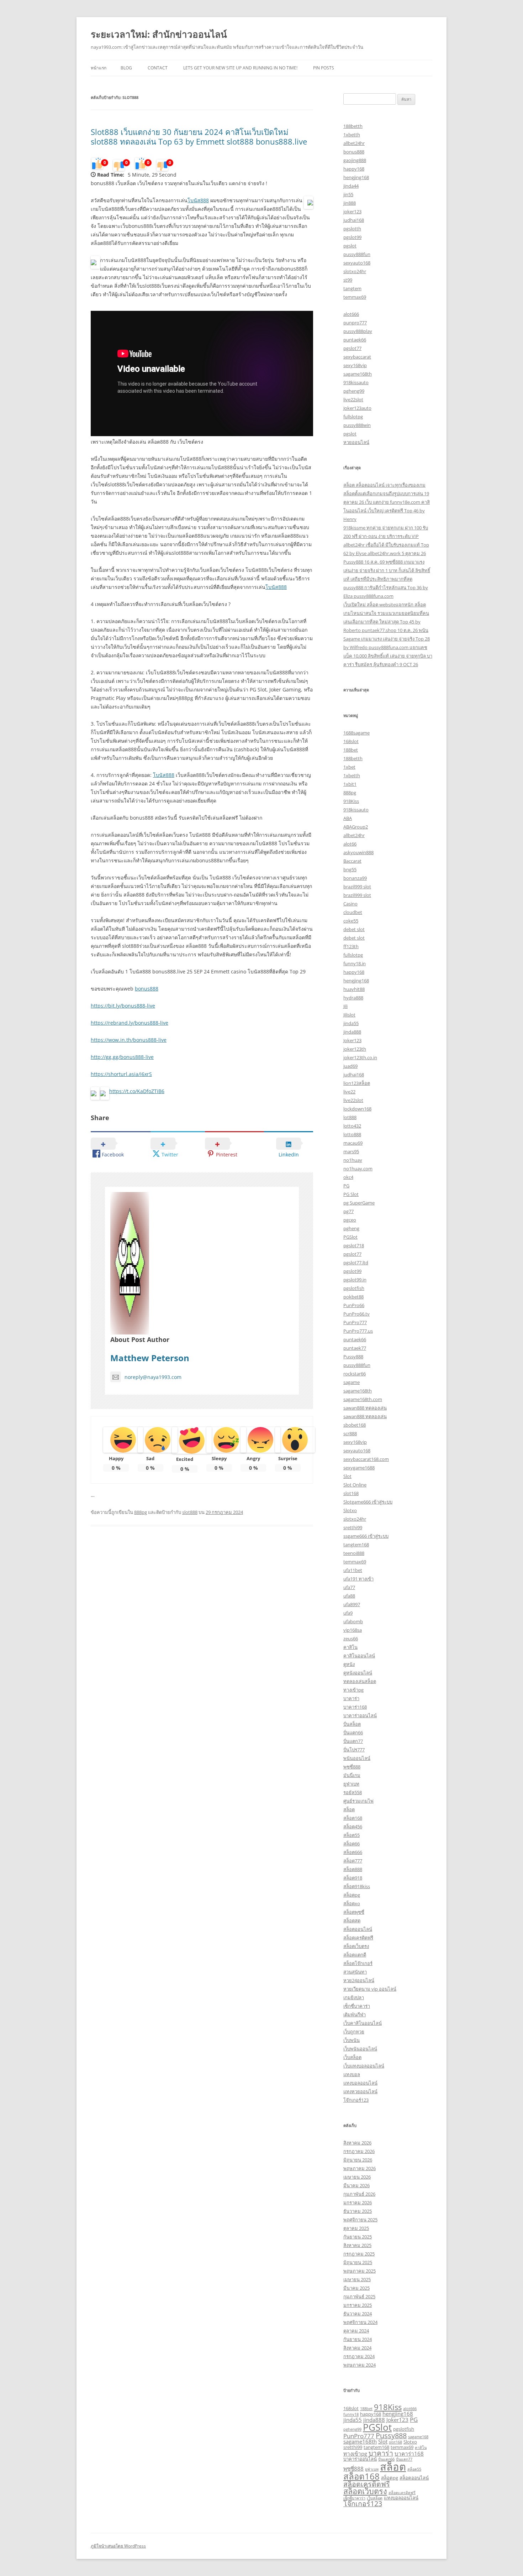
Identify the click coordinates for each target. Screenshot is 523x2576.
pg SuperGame (359, 1203)
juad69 (350, 1066)
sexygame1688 (359, 1468)
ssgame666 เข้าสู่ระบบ (366, 1536)
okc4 (348, 1177)
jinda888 (352, 1032)
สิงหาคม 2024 (357, 2348)
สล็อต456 (353, 1827)
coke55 (351, 921)
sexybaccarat (357, 357)
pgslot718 (354, 1245)
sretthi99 (353, 1527)
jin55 (348, 194)
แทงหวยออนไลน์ (360, 2091)
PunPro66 (354, 1305)
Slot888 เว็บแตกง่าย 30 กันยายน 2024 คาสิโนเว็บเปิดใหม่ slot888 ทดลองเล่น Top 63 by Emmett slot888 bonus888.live (199, 136)
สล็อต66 (352, 1844)
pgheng (351, 1228)
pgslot (350, 246)
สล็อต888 (353, 1869)
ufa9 (348, 1613)
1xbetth (352, 135)
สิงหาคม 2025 (357, 2245)
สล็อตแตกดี (355, 1955)
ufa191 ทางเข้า (358, 1579)
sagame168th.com (363, 1399)
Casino (350, 904)
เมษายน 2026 (357, 2177)
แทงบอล (352, 2074)
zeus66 (351, 1639)
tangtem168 (356, 1545)
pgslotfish (354, 1288)
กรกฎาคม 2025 (359, 2254)
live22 (349, 1092)
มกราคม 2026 (358, 2203)
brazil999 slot (357, 887)
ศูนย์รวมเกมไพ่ (358, 1801)
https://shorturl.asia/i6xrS (121, 1074)
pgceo (350, 1220)
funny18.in (355, 963)
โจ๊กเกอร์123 (356, 2100)
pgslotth (352, 229)
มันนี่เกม (352, 1775)
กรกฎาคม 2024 (359, 2356)
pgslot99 (352, 237)
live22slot (353, 399)
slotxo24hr (355, 271)
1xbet (349, 767)
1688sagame (356, 733)
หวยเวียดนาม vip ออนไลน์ (370, 1989)
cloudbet (353, 912)
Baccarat (352, 861)
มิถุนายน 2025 (358, 2262)
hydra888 (353, 998)
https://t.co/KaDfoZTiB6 (137, 1091)
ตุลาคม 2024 (356, 2331)
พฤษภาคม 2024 (360, 2365)
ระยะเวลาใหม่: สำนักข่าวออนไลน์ (159, 34)
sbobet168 (355, 1425)
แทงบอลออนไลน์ (360, 2083)
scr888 (350, 1433)
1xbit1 (350, 784)
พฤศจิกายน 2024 (360, 2322)
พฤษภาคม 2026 (360, 2168)
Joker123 (352, 1040)
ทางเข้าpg (353, 1690)
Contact (158, 68)
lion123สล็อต (357, 1083)
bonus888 (147, 989)
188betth (353, 126)
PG (346, 1186)
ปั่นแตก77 (353, 1741)
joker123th (355, 1049)
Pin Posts (324, 68)
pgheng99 (354, 391)
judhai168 (354, 220)
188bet (351, 750)
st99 (348, 280)
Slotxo (350, 1510)
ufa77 (349, 1587)
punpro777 (355, 323)
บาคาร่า (351, 1698)
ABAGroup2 (356, 827)
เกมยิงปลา (354, 1997)
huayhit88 (354, 989)
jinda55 (351, 1023)
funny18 (351, 2414)
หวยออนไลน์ (356, 442)
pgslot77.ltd (356, 1263)
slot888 (190, 1512)
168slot (351, 741)
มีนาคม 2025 (356, 2288)
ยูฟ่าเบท (351, 1784)
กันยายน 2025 (358, 2237)
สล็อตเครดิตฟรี (358, 1938)
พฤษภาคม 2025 (360, 2271)
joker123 (352, 211)
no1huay (353, 1160)
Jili (345, 1006)
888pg (141, 1512)
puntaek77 (355, 1348)
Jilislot (349, 1015)
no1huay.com (358, 1169)
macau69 (353, 1143)
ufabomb (353, 1621)
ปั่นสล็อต (352, 1724)
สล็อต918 (353, 1878)
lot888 (350, 1117)
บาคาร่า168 (355, 1707)
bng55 (350, 869)
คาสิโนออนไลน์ (359, 1656)
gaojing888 (355, 160)
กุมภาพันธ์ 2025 (359, 2297)
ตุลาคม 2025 (356, 2228)
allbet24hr (354, 143)
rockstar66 (355, 1374)
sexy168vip (355, 365)
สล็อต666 (353, 1852)
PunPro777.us (358, 1331)
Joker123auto (357, 408)
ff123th (351, 946)
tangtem (352, 288)
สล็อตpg (352, 1895)
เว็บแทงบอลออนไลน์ (364, 2066)
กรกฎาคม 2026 (359, 2151)
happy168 (354, 169)
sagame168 (418, 2437)
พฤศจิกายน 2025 (360, 2220)
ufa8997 (352, 1604)
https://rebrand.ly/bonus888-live (130, 1023)
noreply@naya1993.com (153, 1377)
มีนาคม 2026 (356, 2185)
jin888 (350, 203)
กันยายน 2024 (358, 2339)
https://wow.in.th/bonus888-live (129, 1040)
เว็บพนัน (352, 2040)
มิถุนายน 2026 (358, 2160)
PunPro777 (355, 1322)
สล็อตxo (352, 1903)
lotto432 (352, 1126)
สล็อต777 (353, 1861)
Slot (347, 1476)
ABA (348, 818)
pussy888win (357, 425)
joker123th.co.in (360, 1057)
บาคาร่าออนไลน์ (360, 1715)
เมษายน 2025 (357, 2279)
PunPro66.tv (356, 1314)
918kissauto (356, 382)
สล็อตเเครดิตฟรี (402, 2493)
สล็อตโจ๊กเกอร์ (358, 1963)
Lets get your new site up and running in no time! (240, 68)
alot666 (351, 314)
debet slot (354, 929)
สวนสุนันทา (355, 1972)
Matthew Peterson (150, 1358)
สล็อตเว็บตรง (356, 1946)
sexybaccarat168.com (366, 1459)
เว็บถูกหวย (354, 2032)
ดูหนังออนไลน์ (358, 1673)
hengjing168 (356, 177)
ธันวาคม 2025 (358, 2211)
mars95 (351, 1151)
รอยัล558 (353, 1792)
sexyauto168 (357, 263)
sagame (352, 1382)
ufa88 (349, 1596)
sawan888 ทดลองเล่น (365, 1408)
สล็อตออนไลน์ (358, 1929)
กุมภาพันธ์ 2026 (359, 2194)
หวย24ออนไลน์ (359, 1980)
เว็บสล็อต (352, 2057)
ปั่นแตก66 (353, 1733)
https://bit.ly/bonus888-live (123, 1006)
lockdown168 (357, 1109)
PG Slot (351, 1194)
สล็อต (349, 1809)
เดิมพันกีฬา (355, 2015)
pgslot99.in (355, 1280)
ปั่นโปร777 (354, 1750)
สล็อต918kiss (357, 1886)
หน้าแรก (99, 68)
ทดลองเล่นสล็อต (360, 1681)
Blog (126, 68)
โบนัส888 (198, 200)
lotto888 (352, 1134)
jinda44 (351, 186)
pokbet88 (353, 1297)
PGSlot (350, 1237)
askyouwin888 (358, 852)
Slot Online (355, 1485)
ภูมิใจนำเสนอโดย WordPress (118, 2546)
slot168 (351, 1493)
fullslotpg (353, 417)
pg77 (348, 1211)
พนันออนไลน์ (357, 1758)
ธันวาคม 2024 (358, 2314)
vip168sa (353, 1630)
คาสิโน (350, 1647)
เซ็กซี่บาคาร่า (357, 2006)
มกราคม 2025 (358, 2305)
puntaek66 (355, 340)
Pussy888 (353, 1357)
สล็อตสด (352, 1921)
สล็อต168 (353, 1818)
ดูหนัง (349, 1664)
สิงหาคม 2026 (357, 2143)
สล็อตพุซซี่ (354, 1912)
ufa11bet (353, 1570)
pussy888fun (357, 254)
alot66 (350, 844)
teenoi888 (354, 1553)
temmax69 (355, 297)
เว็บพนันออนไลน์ (360, 2049)
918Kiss (351, 801)
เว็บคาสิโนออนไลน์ (363, 2023)
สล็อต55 (352, 1835)
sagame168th (358, 374)
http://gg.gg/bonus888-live (122, 1057)
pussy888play (358, 331)
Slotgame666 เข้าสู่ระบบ (368, 1502)
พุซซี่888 (352, 1767)
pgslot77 (352, 348)
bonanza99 (355, 878)
